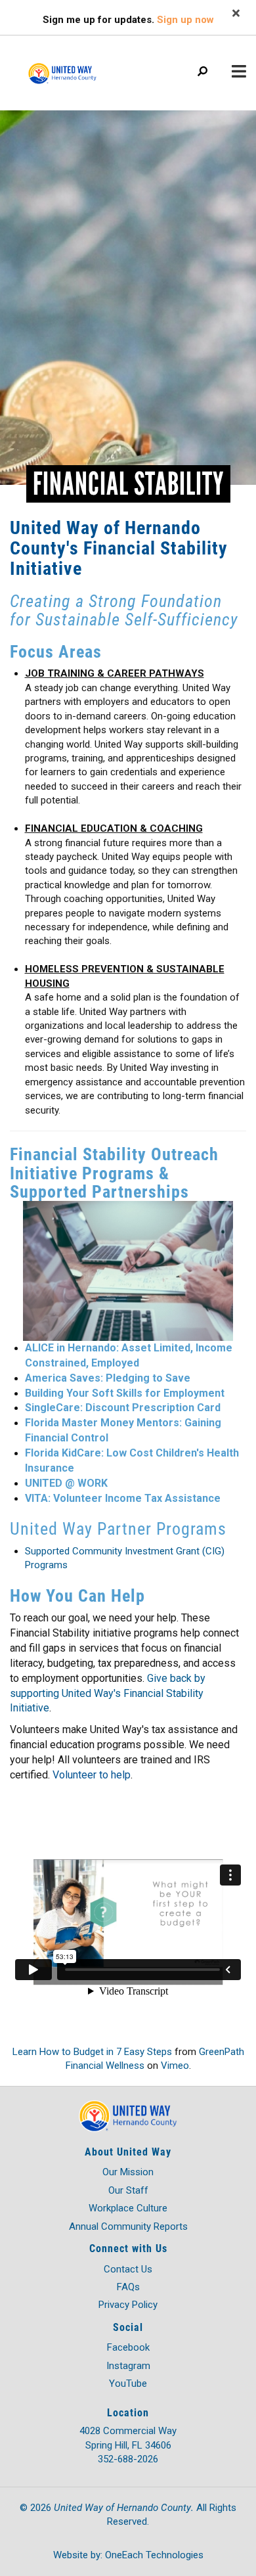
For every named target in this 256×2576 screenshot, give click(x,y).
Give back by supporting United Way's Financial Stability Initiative (108, 1693)
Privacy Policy (128, 2305)
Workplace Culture (128, 2208)
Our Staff (128, 2190)
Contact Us (128, 2269)
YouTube (128, 2384)
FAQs (128, 2287)
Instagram (128, 2366)
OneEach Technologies (154, 2555)
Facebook (128, 2347)
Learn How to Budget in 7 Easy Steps (92, 2052)
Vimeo (175, 2066)
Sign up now (185, 20)
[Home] (79, 67)
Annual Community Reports (128, 2226)
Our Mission (128, 2172)
